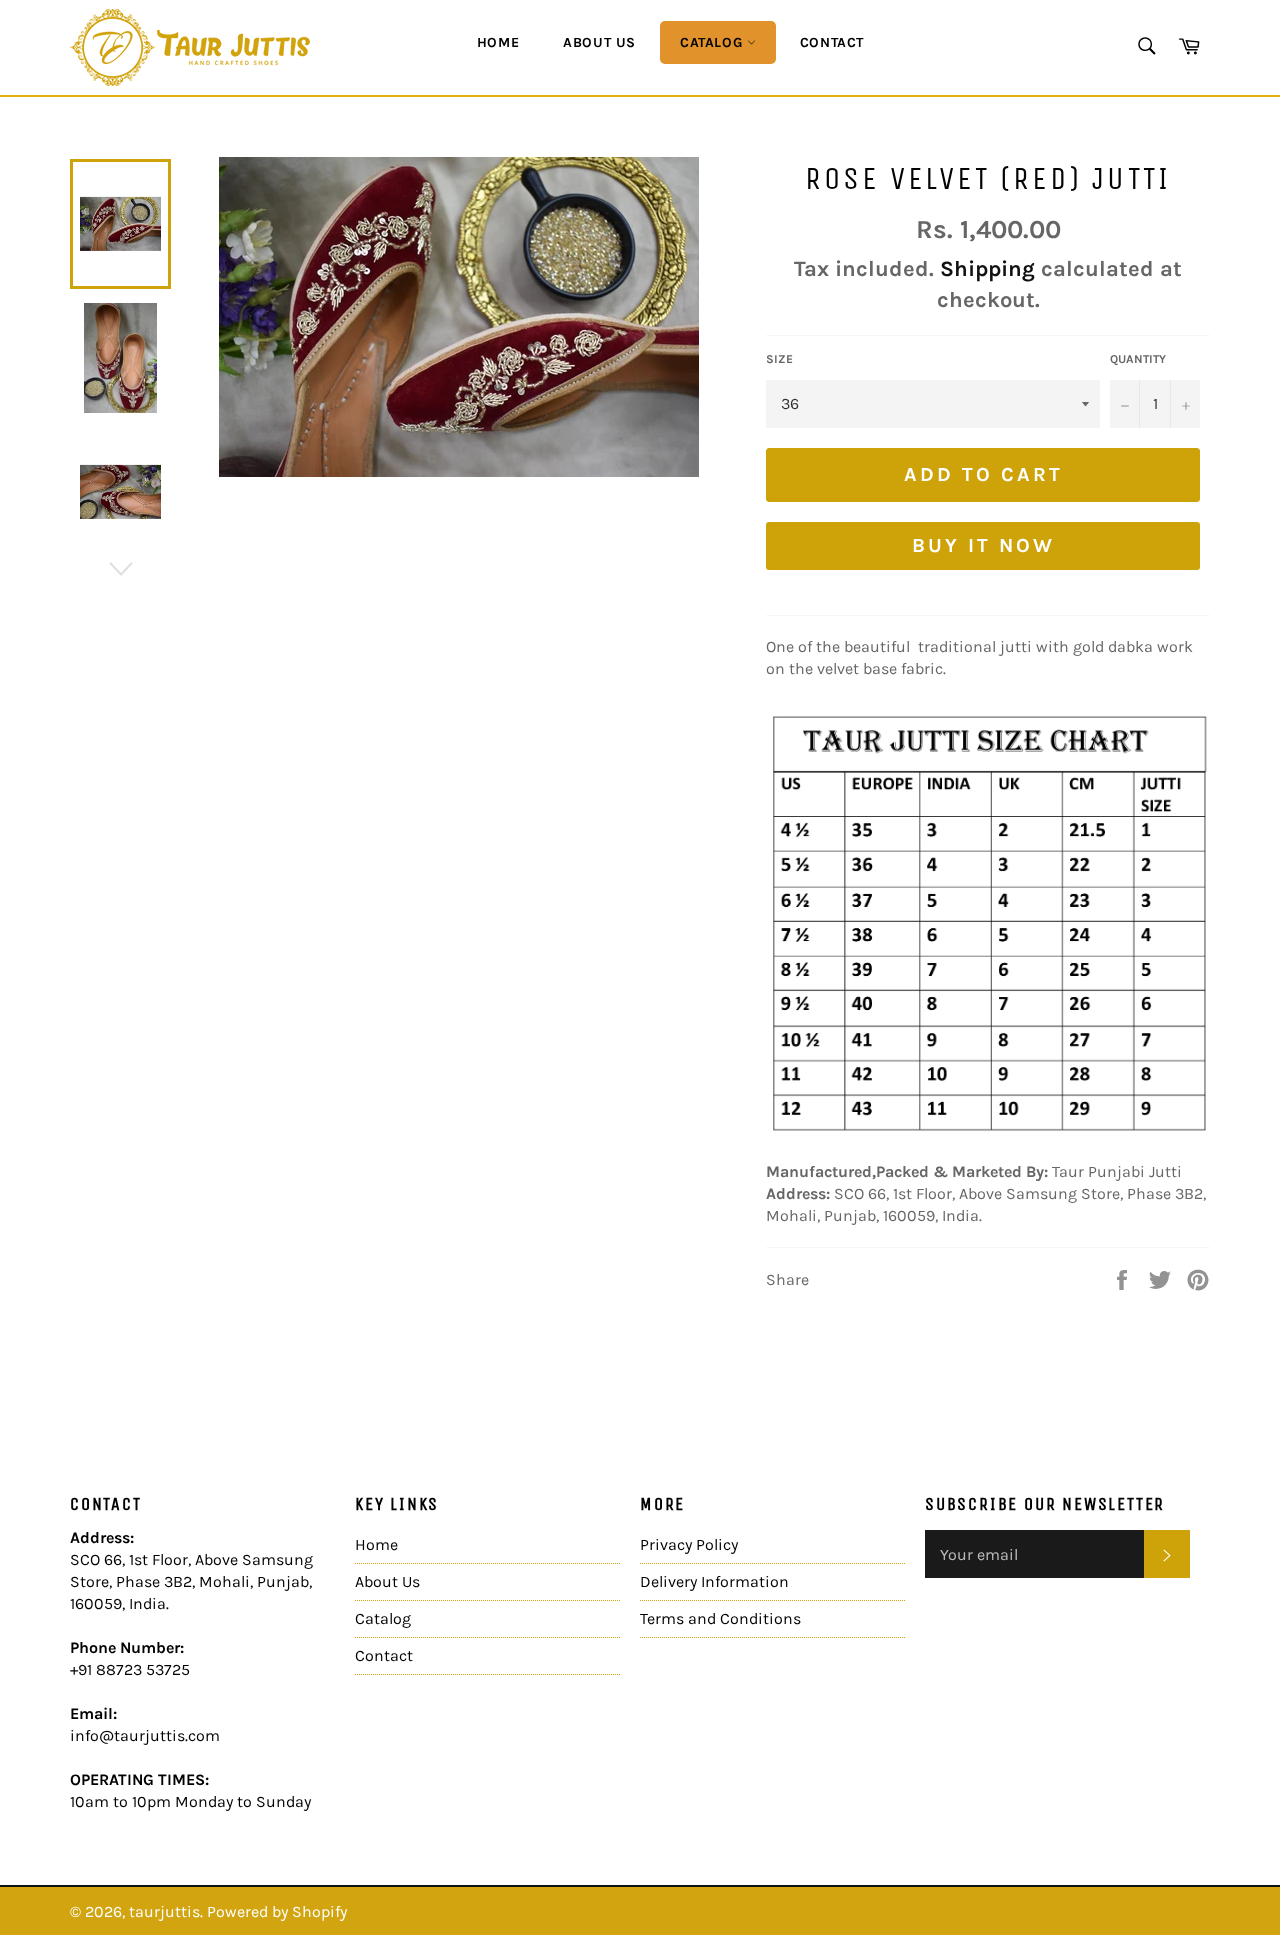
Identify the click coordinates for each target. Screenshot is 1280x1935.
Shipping (987, 269)
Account (1185, 123)
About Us (599, 42)
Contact (832, 42)
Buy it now (983, 545)
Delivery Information (714, 1581)
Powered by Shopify (277, 1911)
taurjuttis (164, 1911)
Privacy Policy (689, 1544)
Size (779, 359)
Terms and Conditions (720, 1618)
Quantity (1138, 359)
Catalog (713, 42)
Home (498, 42)
